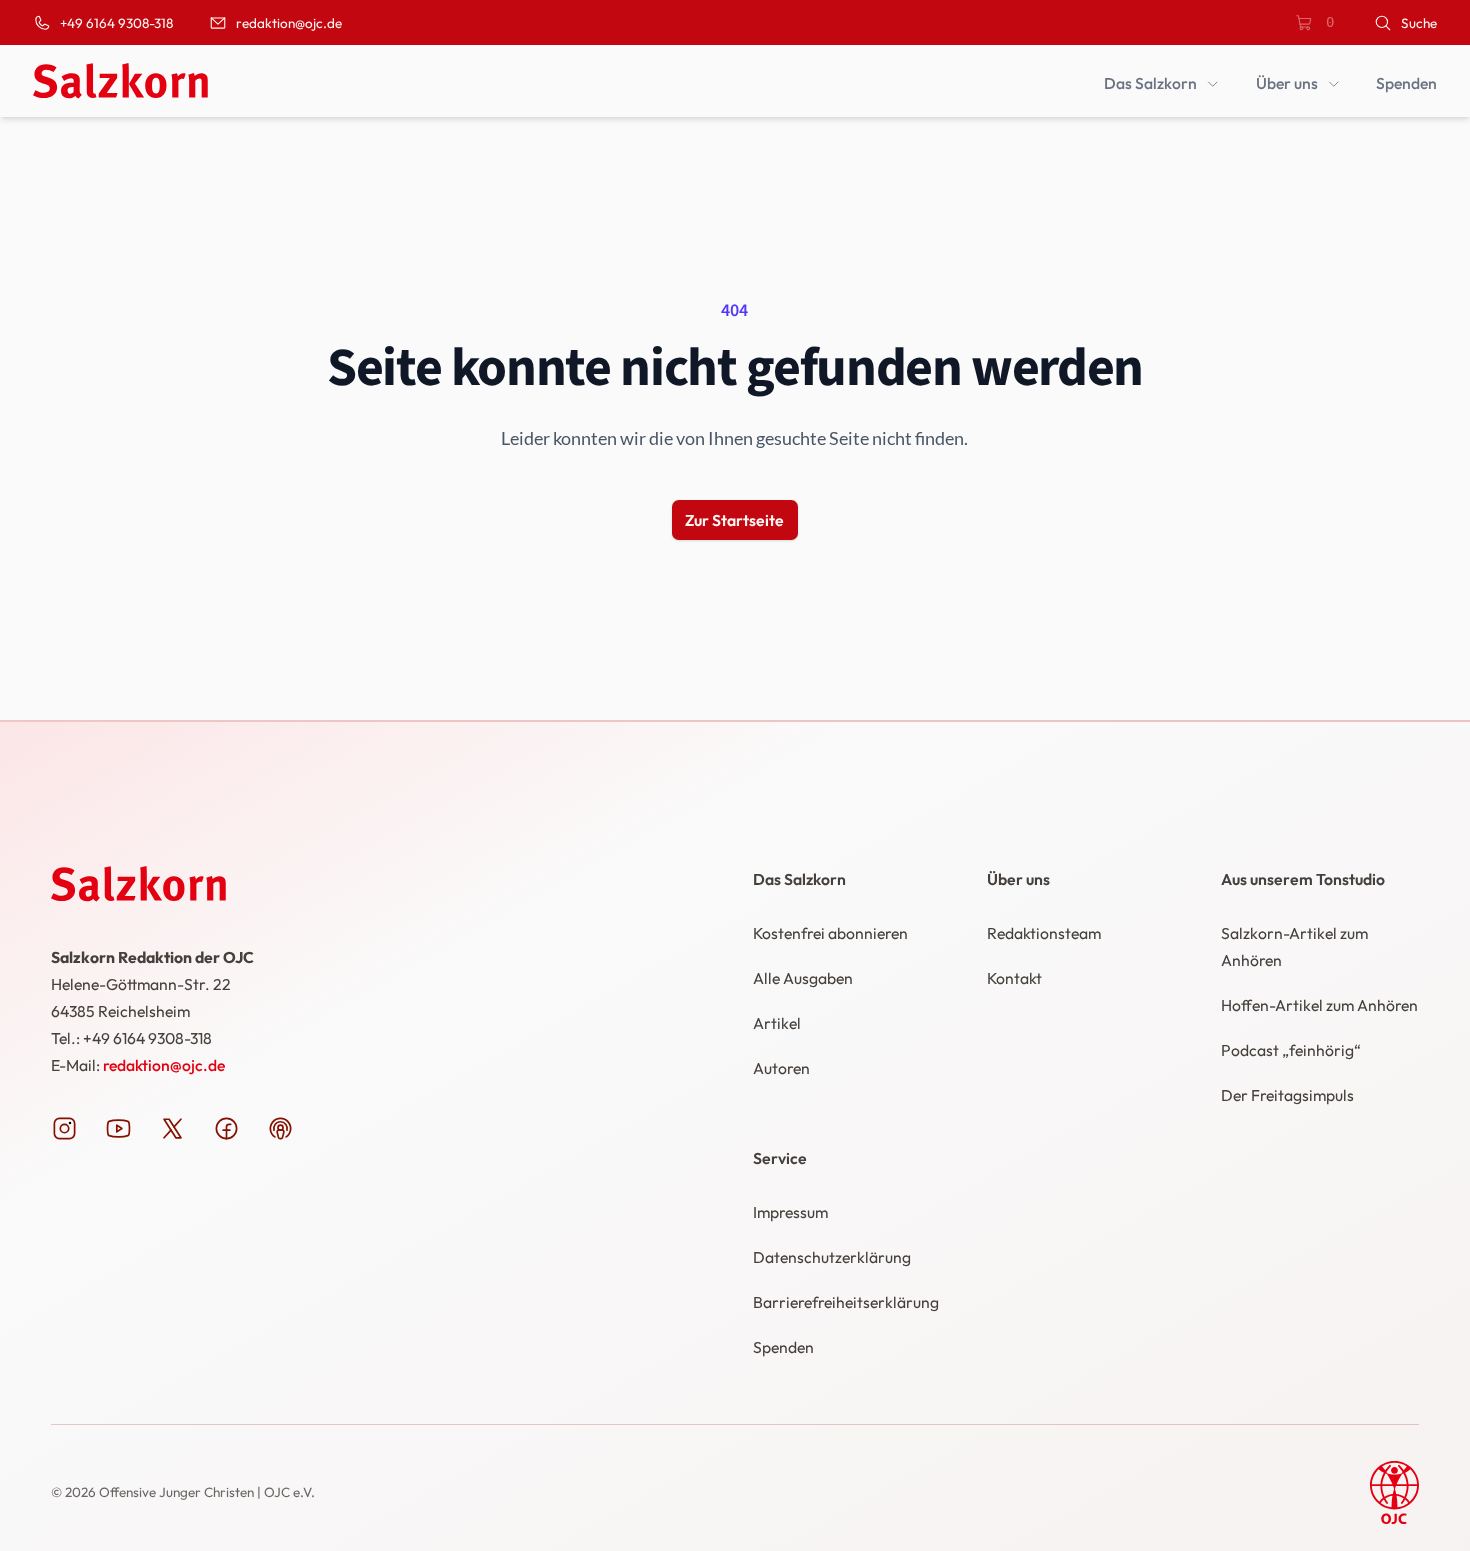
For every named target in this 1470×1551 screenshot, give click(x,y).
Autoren (781, 1068)
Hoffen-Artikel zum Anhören (1319, 1005)
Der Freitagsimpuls (1287, 1095)
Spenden (783, 1347)
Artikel (777, 1023)
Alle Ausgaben (803, 978)
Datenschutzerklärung (832, 1257)
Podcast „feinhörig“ (1291, 1050)
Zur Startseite (734, 520)
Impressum (790, 1212)
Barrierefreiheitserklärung (846, 1302)
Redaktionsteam (1044, 933)
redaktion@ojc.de (164, 1065)
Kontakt (1014, 978)
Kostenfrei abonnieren (830, 933)
